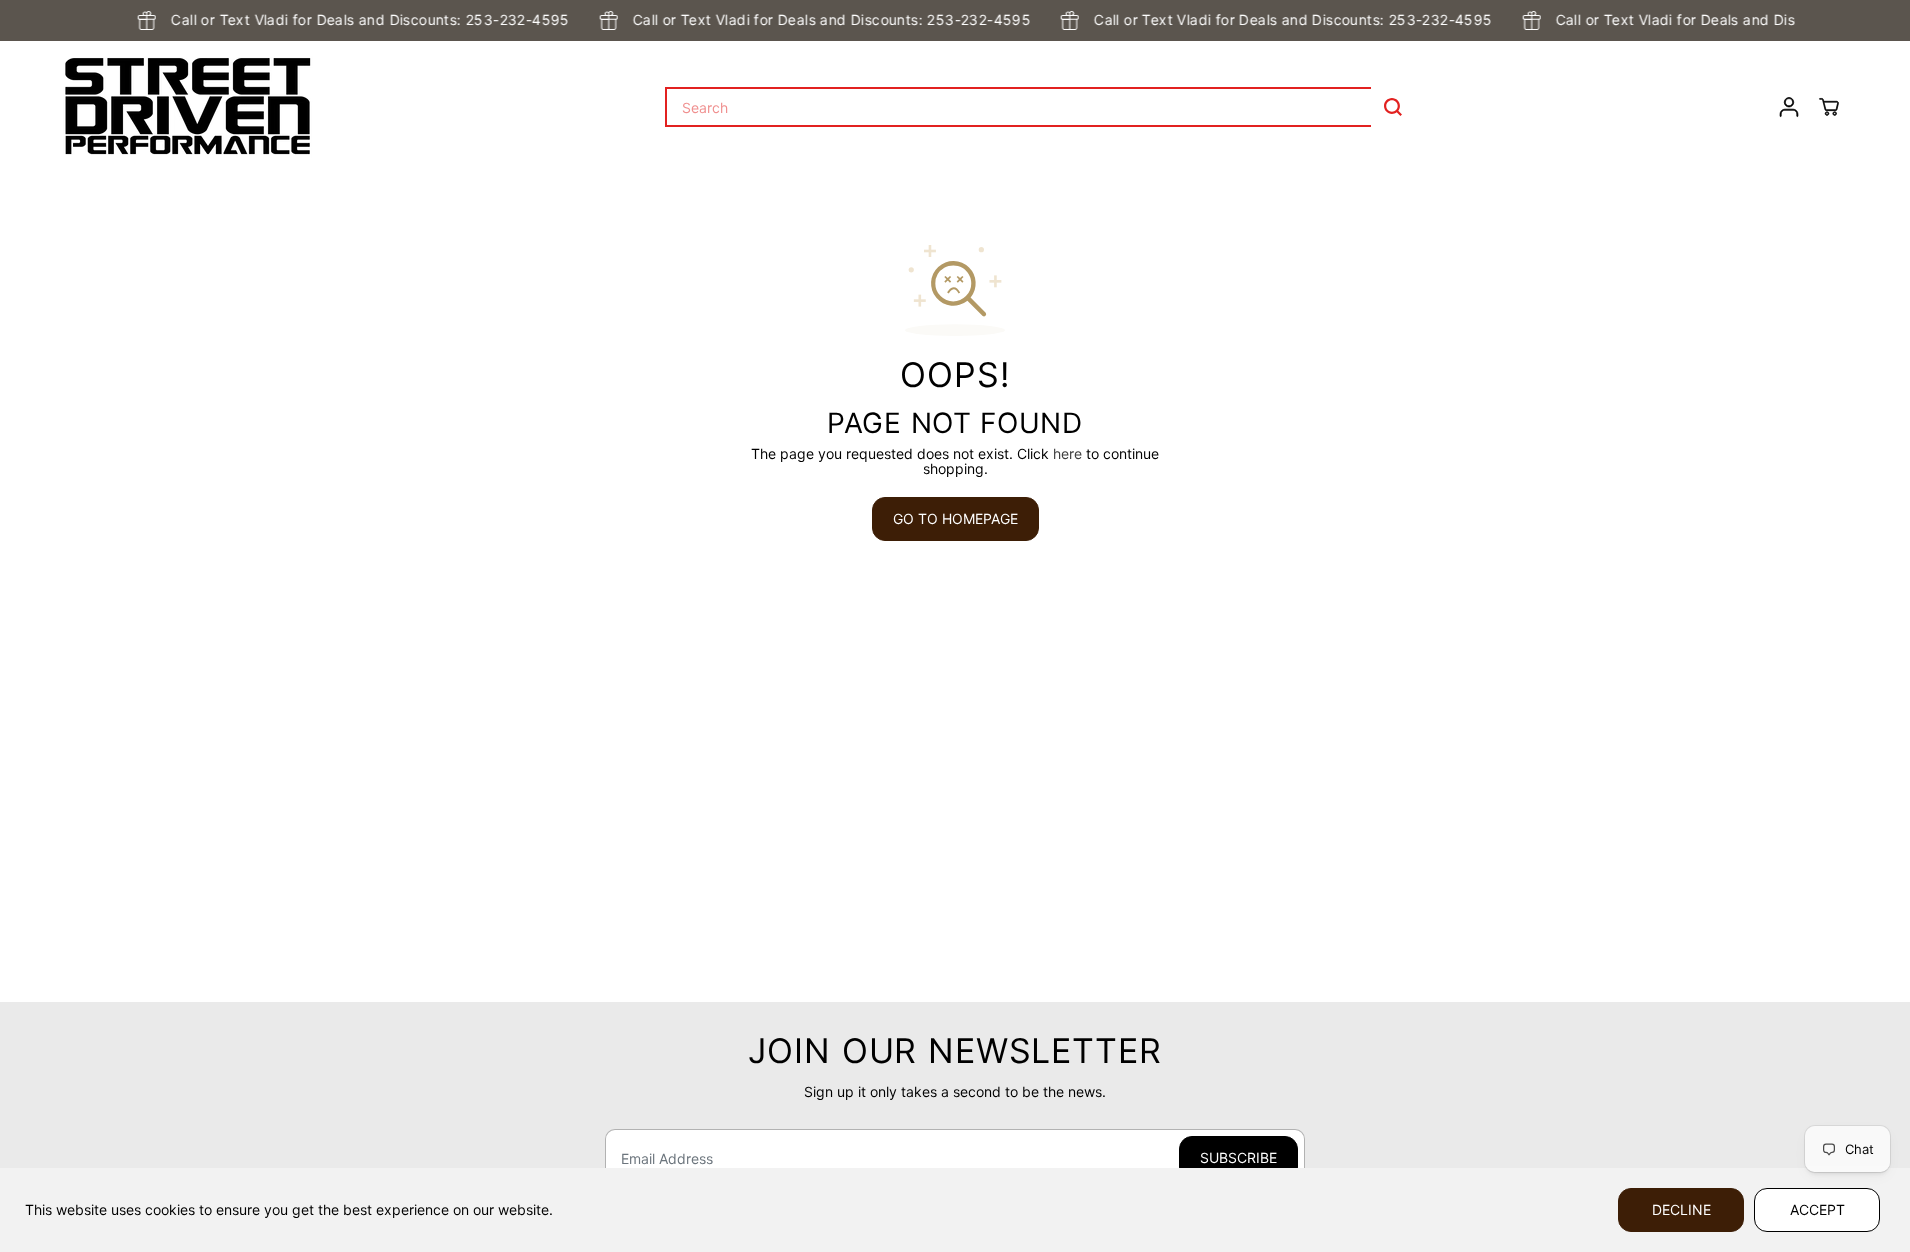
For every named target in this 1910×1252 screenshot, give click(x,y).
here (1067, 453)
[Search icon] (1393, 107)
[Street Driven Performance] (188, 107)
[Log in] (1789, 107)
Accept (1817, 1209)
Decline (1681, 1209)
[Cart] (1829, 107)
